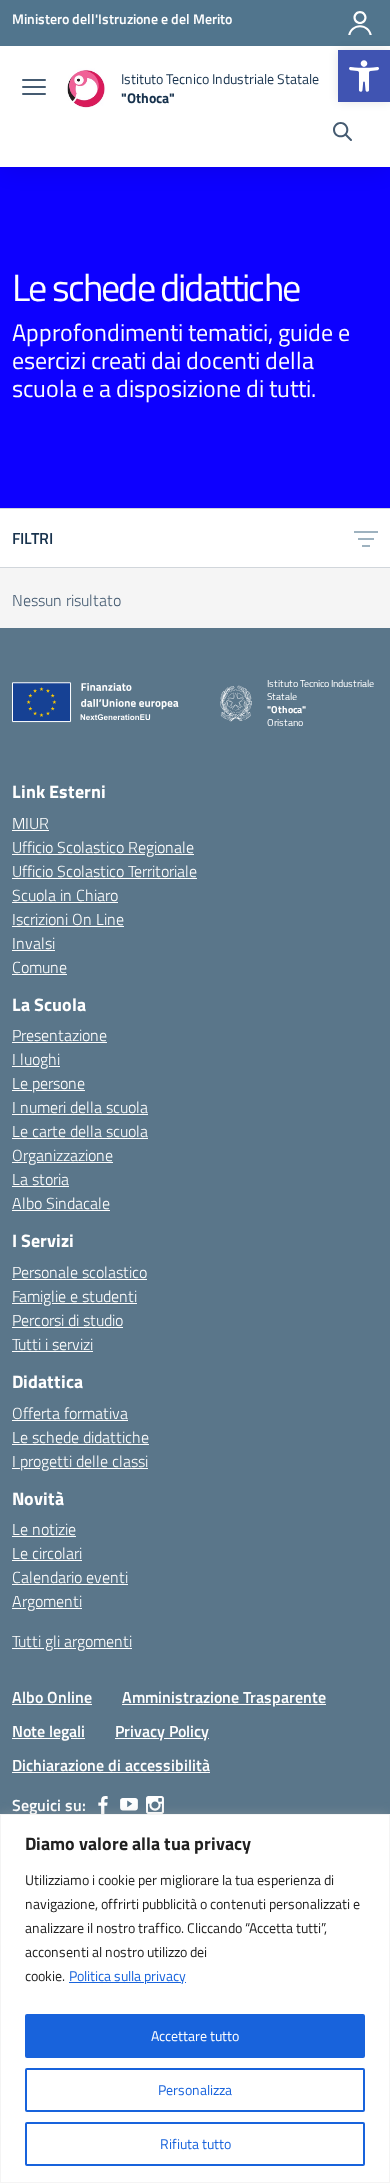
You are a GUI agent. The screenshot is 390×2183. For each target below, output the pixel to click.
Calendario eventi (70, 1577)
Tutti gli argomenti (72, 1641)
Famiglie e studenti (74, 1296)
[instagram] (155, 1805)
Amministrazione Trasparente (224, 1697)
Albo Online (52, 1697)
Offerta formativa (70, 1413)
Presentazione (59, 1035)
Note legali (48, 1731)
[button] (364, 76)
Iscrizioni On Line (68, 919)
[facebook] (103, 1805)
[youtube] (129, 1805)
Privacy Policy (162, 1731)
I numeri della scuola (80, 1107)
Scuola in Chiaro (65, 895)
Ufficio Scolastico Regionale (103, 847)
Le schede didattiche (80, 1437)
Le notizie (44, 1529)
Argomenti (47, 1601)
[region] (195, 1998)
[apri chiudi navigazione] (34, 89)
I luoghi (36, 1059)
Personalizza (195, 2089)
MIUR (30, 823)
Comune (39, 967)
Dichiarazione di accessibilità (111, 1765)
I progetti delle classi (80, 1461)
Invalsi (33, 943)
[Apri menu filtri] (366, 538)
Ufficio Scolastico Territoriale (104, 871)
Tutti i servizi (52, 1344)
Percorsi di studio (67, 1320)
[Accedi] (360, 23)
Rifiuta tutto (195, 2143)
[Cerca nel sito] (342, 134)
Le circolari (47, 1553)
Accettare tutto (195, 2035)
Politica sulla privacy (127, 1975)
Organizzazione (62, 1155)
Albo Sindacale (61, 1203)
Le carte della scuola (80, 1131)
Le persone (48, 1083)
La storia (40, 1179)
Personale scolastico (79, 1272)
